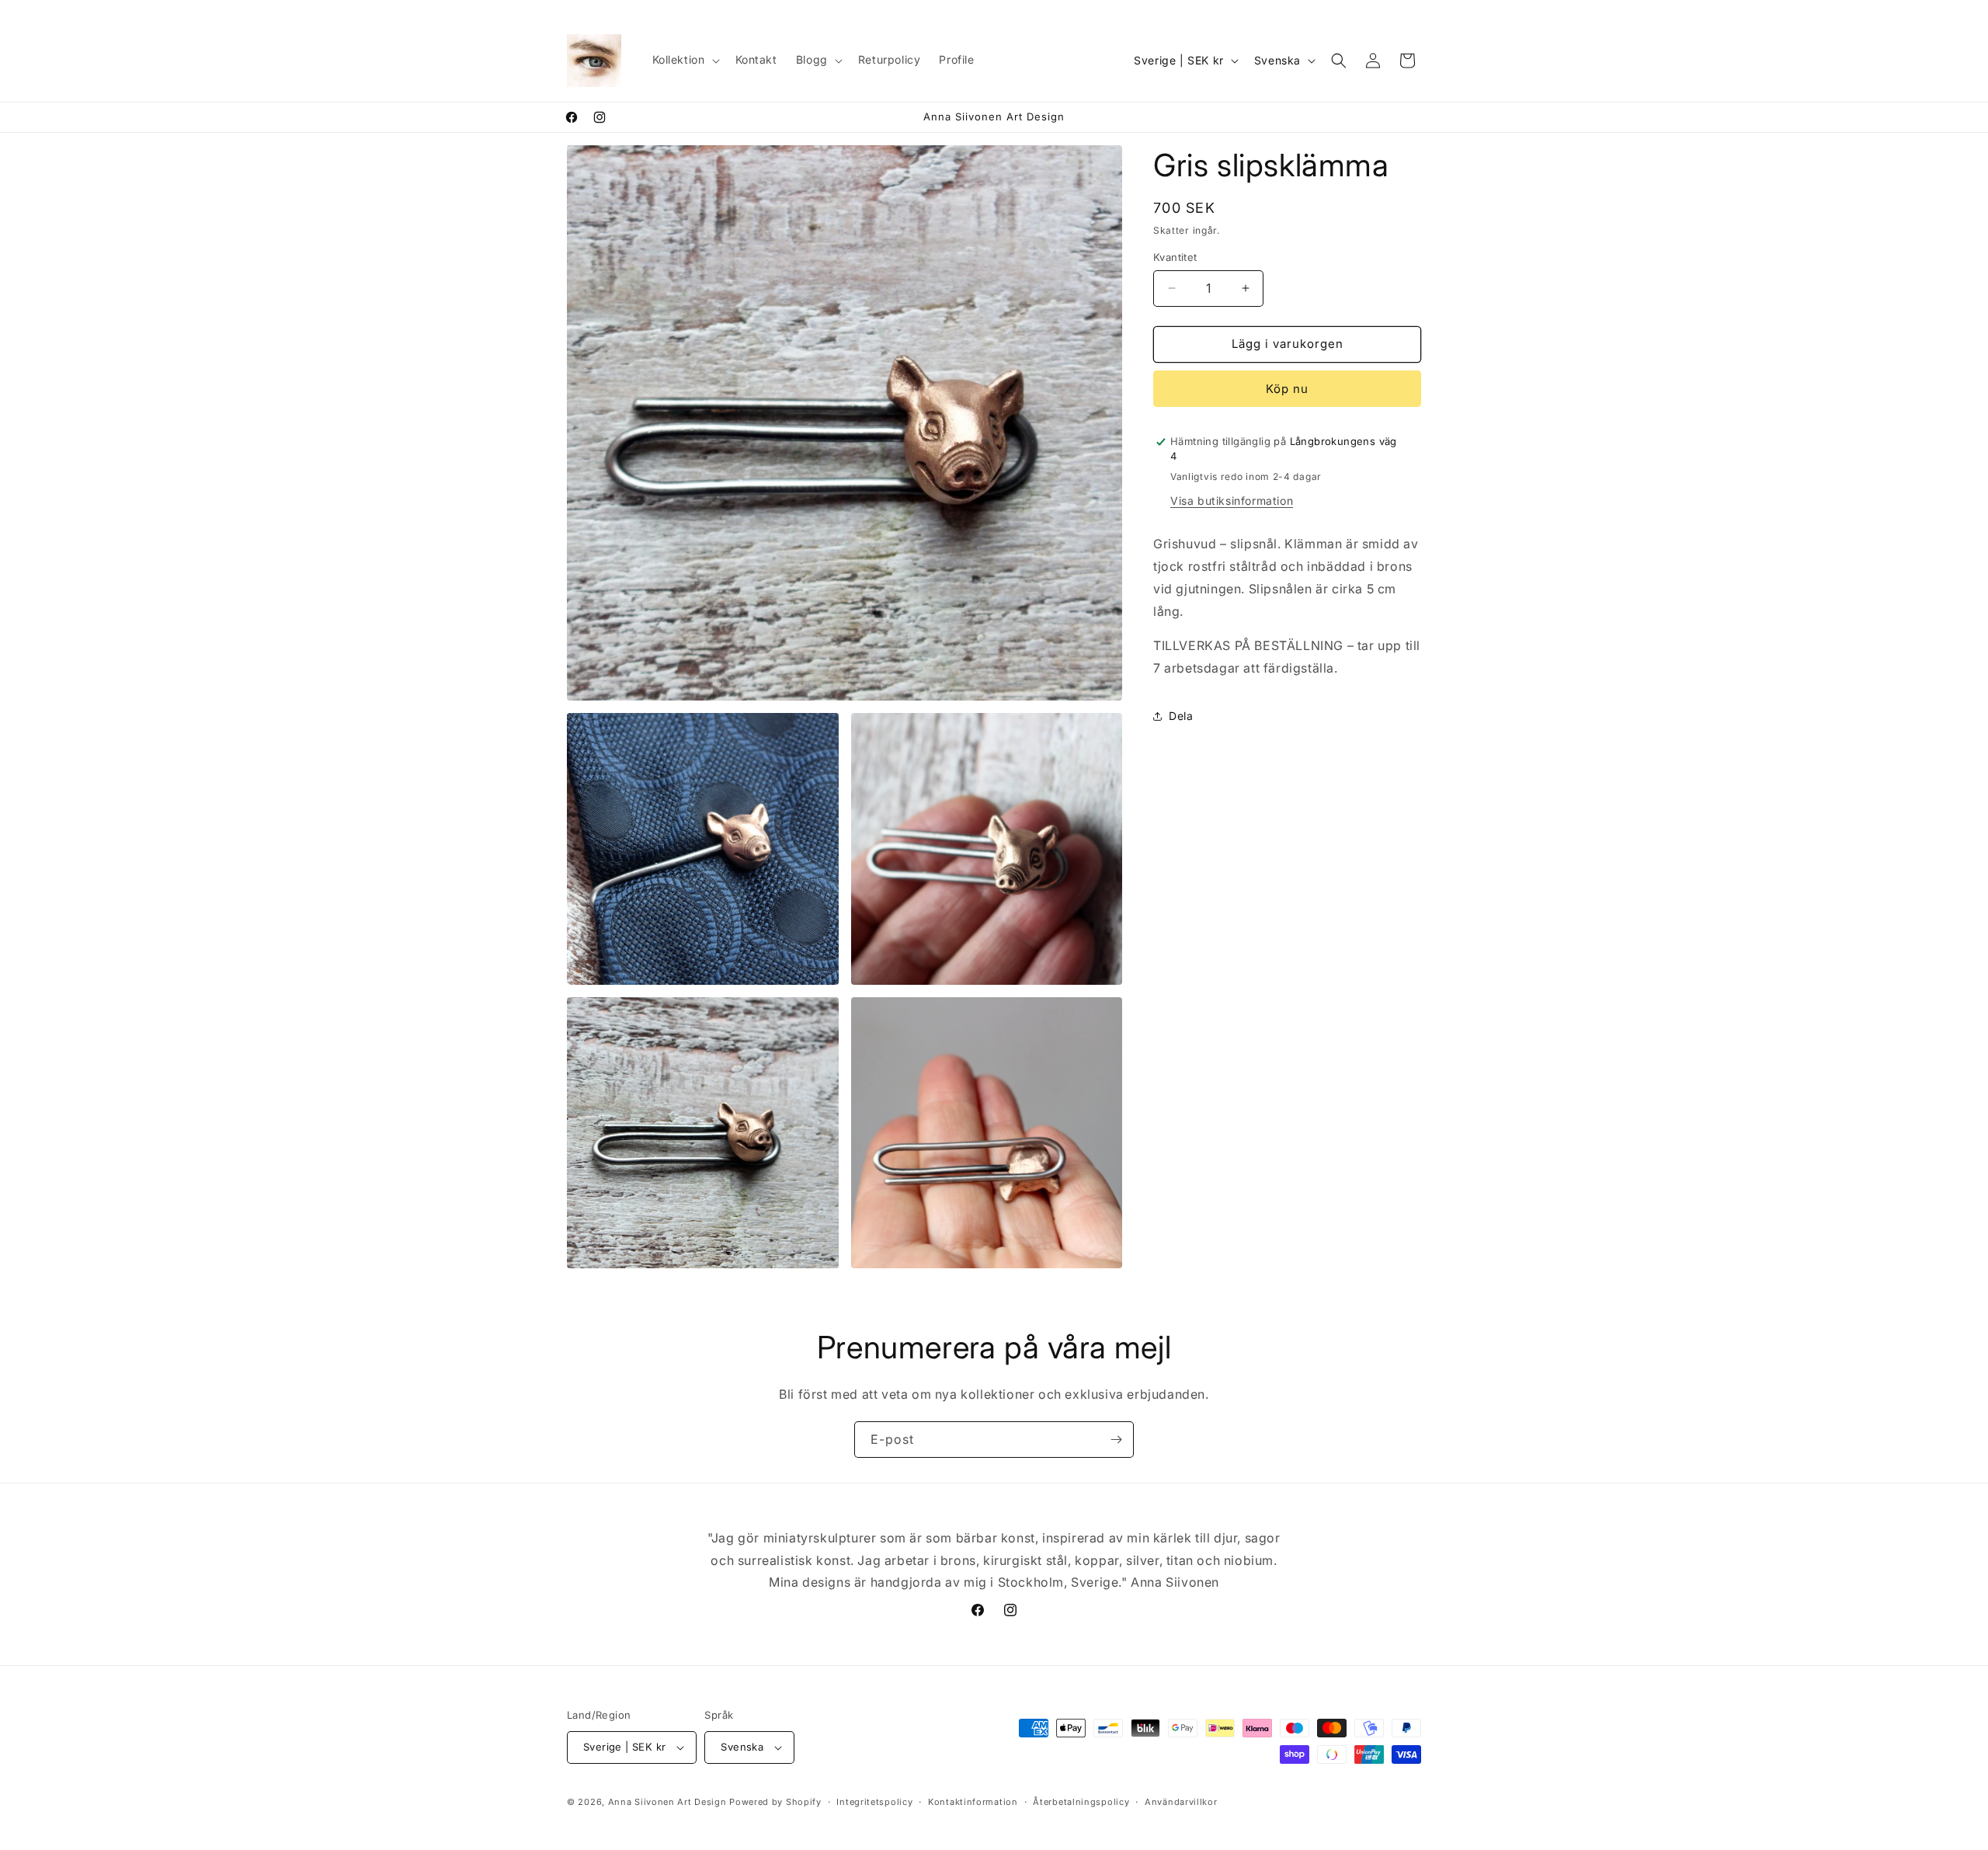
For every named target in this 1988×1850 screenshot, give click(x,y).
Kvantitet (1175, 257)
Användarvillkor (1181, 1802)
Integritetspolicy (874, 1802)
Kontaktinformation (973, 1802)
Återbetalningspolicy (1081, 1802)
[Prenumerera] (1116, 1440)
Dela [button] (1181, 716)
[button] (685, 60)
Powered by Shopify (775, 1802)
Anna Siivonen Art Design (667, 1802)
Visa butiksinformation (1232, 501)
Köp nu (1287, 389)
